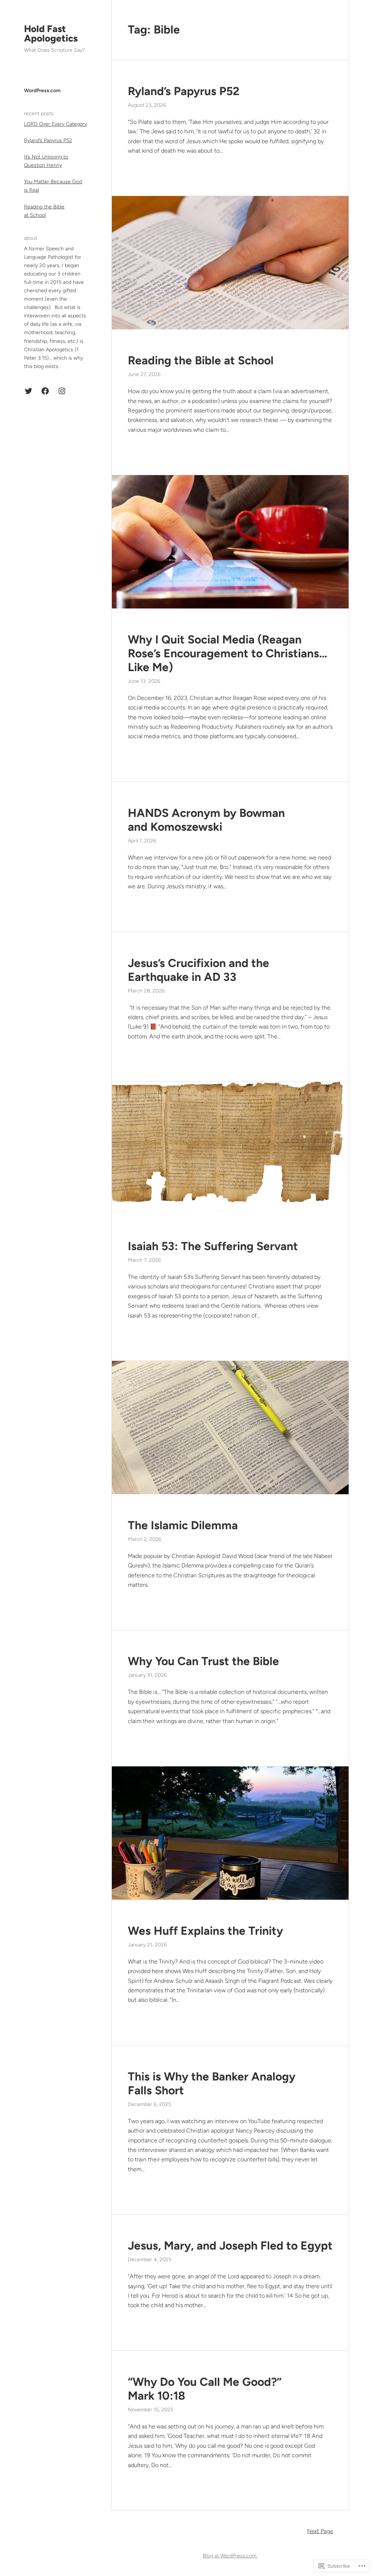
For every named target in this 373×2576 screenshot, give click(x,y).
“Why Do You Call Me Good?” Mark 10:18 (205, 2389)
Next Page (320, 2531)
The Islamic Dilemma (183, 1525)
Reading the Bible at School (201, 360)
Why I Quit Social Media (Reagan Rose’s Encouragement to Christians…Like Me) (227, 653)
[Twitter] (28, 391)
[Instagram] (62, 391)
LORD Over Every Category (56, 124)
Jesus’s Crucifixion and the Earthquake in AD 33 (199, 970)
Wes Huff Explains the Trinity (205, 1931)
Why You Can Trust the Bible (203, 1661)
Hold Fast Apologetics (51, 34)
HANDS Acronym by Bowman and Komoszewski (206, 820)
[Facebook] (45, 391)
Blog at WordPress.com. (230, 2556)
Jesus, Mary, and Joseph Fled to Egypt (230, 2246)
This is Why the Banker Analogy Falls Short (212, 2083)
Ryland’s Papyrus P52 (48, 140)
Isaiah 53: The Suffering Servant (213, 1246)
